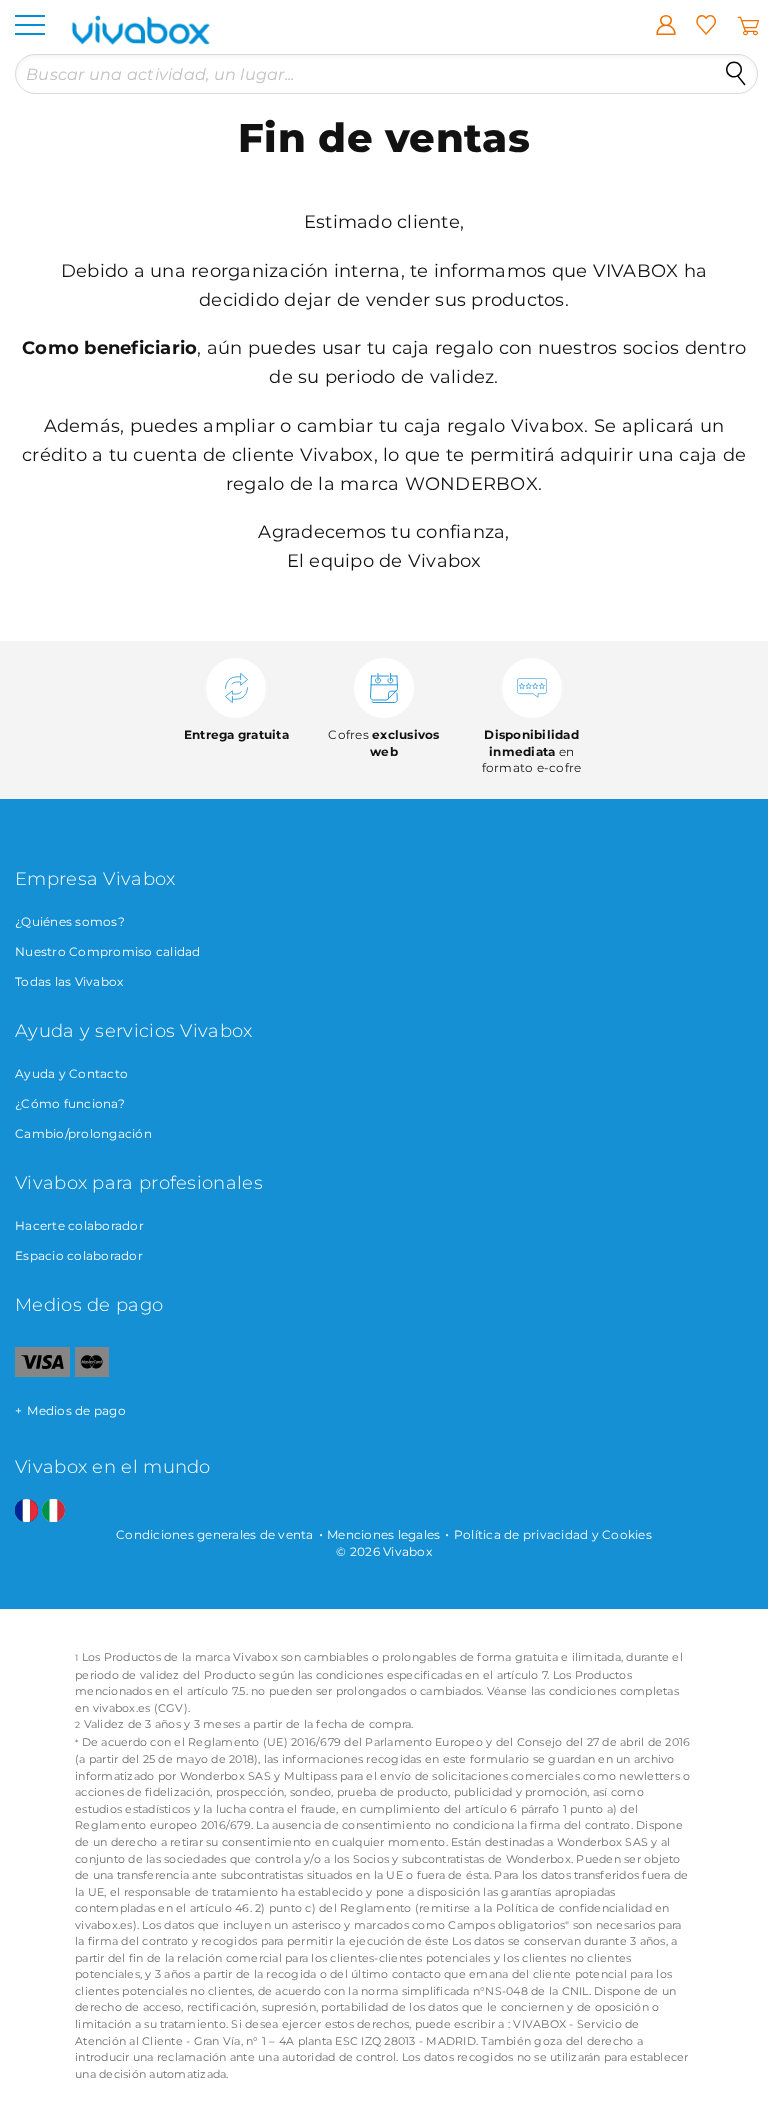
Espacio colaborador (79, 1255)
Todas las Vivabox (69, 981)
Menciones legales (383, 1534)
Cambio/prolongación (83, 1133)
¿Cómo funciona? (70, 1103)
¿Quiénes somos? (70, 921)
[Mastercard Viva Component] (92, 1372)
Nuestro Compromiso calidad (108, 951)
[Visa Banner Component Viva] (42, 1372)
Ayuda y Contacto (71, 1073)
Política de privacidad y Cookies (553, 1534)
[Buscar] (736, 74)
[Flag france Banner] (26, 1511)
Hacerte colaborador (79, 1225)
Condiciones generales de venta (215, 1534)
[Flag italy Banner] (53, 1511)
